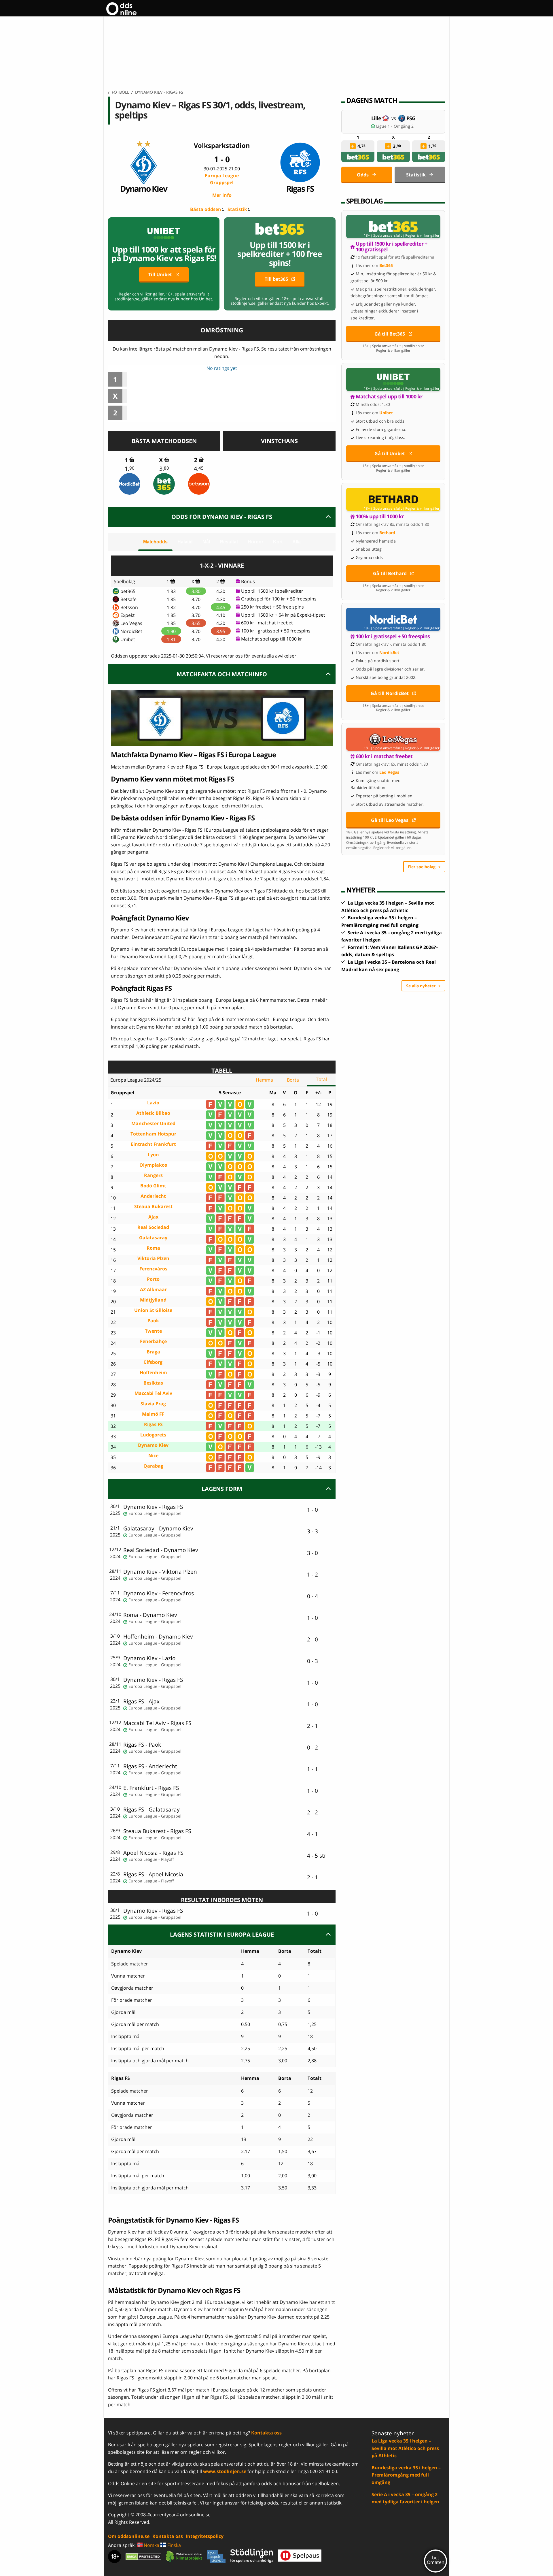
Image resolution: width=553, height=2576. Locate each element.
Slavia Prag (153, 1404)
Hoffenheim (153, 1373)
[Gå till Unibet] (393, 379)
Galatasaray (153, 1238)
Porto (153, 1279)
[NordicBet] (130, 484)
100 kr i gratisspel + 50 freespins (276, 631)
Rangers (153, 1175)
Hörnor (255, 542)
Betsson (129, 607)
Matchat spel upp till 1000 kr (272, 639)
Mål (206, 542)
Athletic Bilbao (153, 1113)
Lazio (153, 1103)
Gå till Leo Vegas (390, 820)
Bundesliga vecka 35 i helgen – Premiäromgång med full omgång (406, 2475)
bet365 (128, 591)
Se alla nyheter (421, 986)
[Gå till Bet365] (393, 227)
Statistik (237, 209)
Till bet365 (276, 279)
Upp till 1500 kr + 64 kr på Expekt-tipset (283, 615)
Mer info (222, 195)
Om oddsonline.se (129, 2536)
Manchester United (153, 1124)
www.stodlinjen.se (225, 2471)
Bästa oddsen (206, 209)
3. (164, 469)
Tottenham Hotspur (153, 1134)
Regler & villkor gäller (422, 236)
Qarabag (153, 1466)
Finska (174, 2545)
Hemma (264, 1080)
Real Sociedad (153, 1227)
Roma (153, 1248)
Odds (363, 175)
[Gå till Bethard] (393, 499)
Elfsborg (153, 1362)
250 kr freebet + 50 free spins (272, 607)
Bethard (387, 533)
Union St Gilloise (153, 1310)
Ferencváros (153, 1269)
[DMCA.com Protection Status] (143, 2556)
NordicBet (131, 631)
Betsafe (128, 599)
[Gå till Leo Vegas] (393, 739)
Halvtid (185, 542)
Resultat (229, 542)
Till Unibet (160, 274)
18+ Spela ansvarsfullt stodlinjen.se (393, 346)
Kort (278, 542)
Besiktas (153, 1383)
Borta (293, 1080)
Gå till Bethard (390, 573)
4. (199, 469)
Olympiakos (153, 1165)
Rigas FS (300, 188)
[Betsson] (199, 484)
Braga (153, 1352)
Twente (153, 1331)
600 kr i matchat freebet (267, 623)
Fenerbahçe (153, 1341)
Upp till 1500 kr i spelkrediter (272, 591)
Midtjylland (153, 1300)
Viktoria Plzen (153, 1258)
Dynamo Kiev (144, 188)
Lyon (153, 1155)
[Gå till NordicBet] (393, 619)
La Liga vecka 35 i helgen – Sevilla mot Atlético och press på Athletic (405, 2448)
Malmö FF (153, 1414)
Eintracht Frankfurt (153, 1144)
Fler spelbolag (422, 867)
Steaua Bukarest (153, 1207)
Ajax (153, 1217)
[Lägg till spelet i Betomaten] (132, 460)
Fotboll (120, 92)
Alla (297, 542)
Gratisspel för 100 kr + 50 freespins (279, 599)
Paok (153, 1321)
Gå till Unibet (390, 453)
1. (130, 469)
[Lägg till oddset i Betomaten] (353, 146)
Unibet (128, 639)
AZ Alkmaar (153, 1290)
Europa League (222, 179)
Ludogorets (153, 1435)
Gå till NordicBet (390, 693)
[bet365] (164, 484)
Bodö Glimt (153, 1186)
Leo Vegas (131, 623)
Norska (151, 2545)
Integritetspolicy (205, 2536)
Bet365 (386, 265)
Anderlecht (153, 1196)
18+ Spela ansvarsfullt (383, 236)
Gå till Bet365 (390, 334)
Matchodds (155, 542)
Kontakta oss (266, 2433)
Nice (153, 1456)
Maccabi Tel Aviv (153, 1393)
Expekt (128, 615)
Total (321, 1079)
